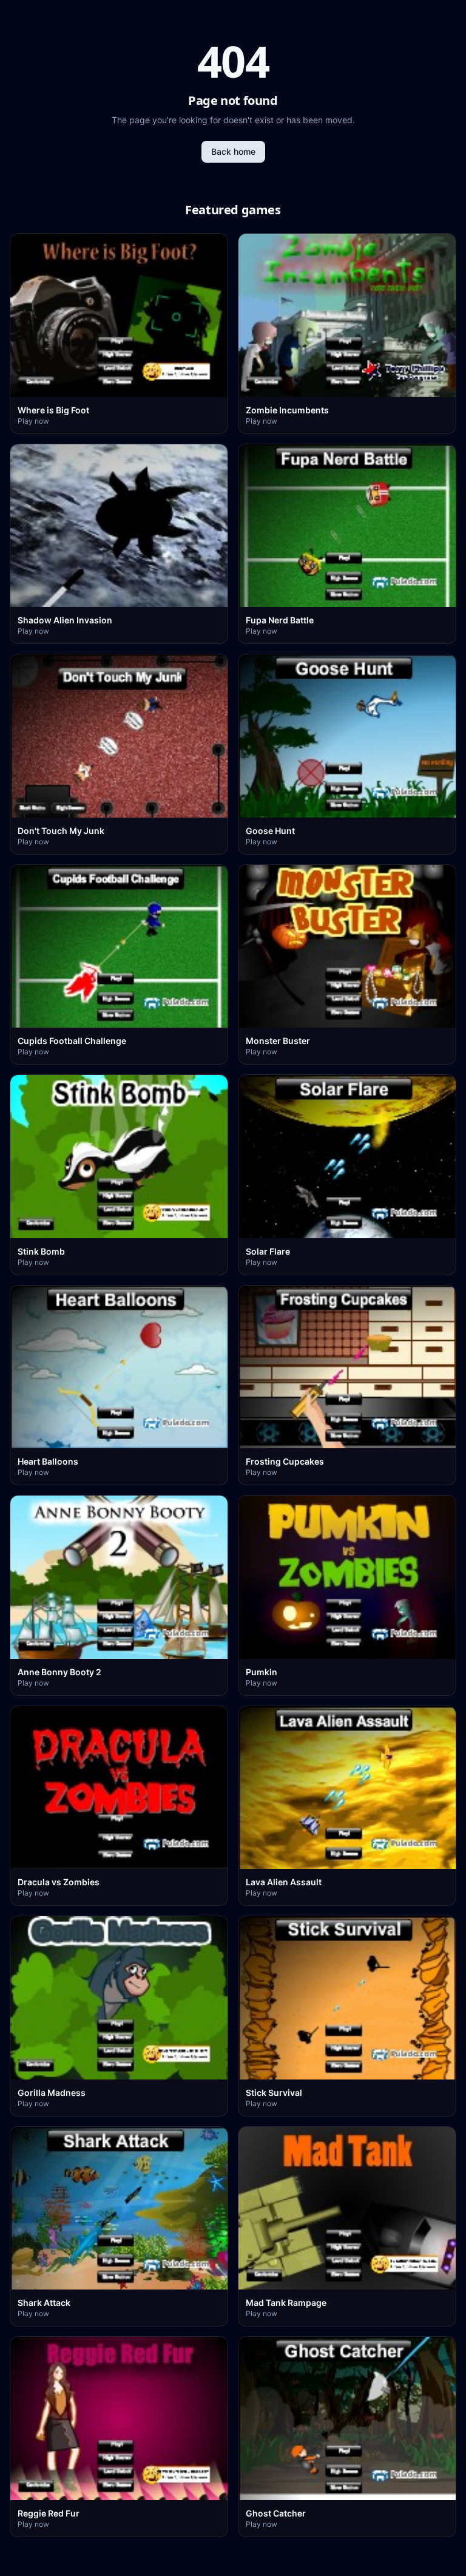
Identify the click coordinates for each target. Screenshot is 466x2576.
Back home (233, 151)
